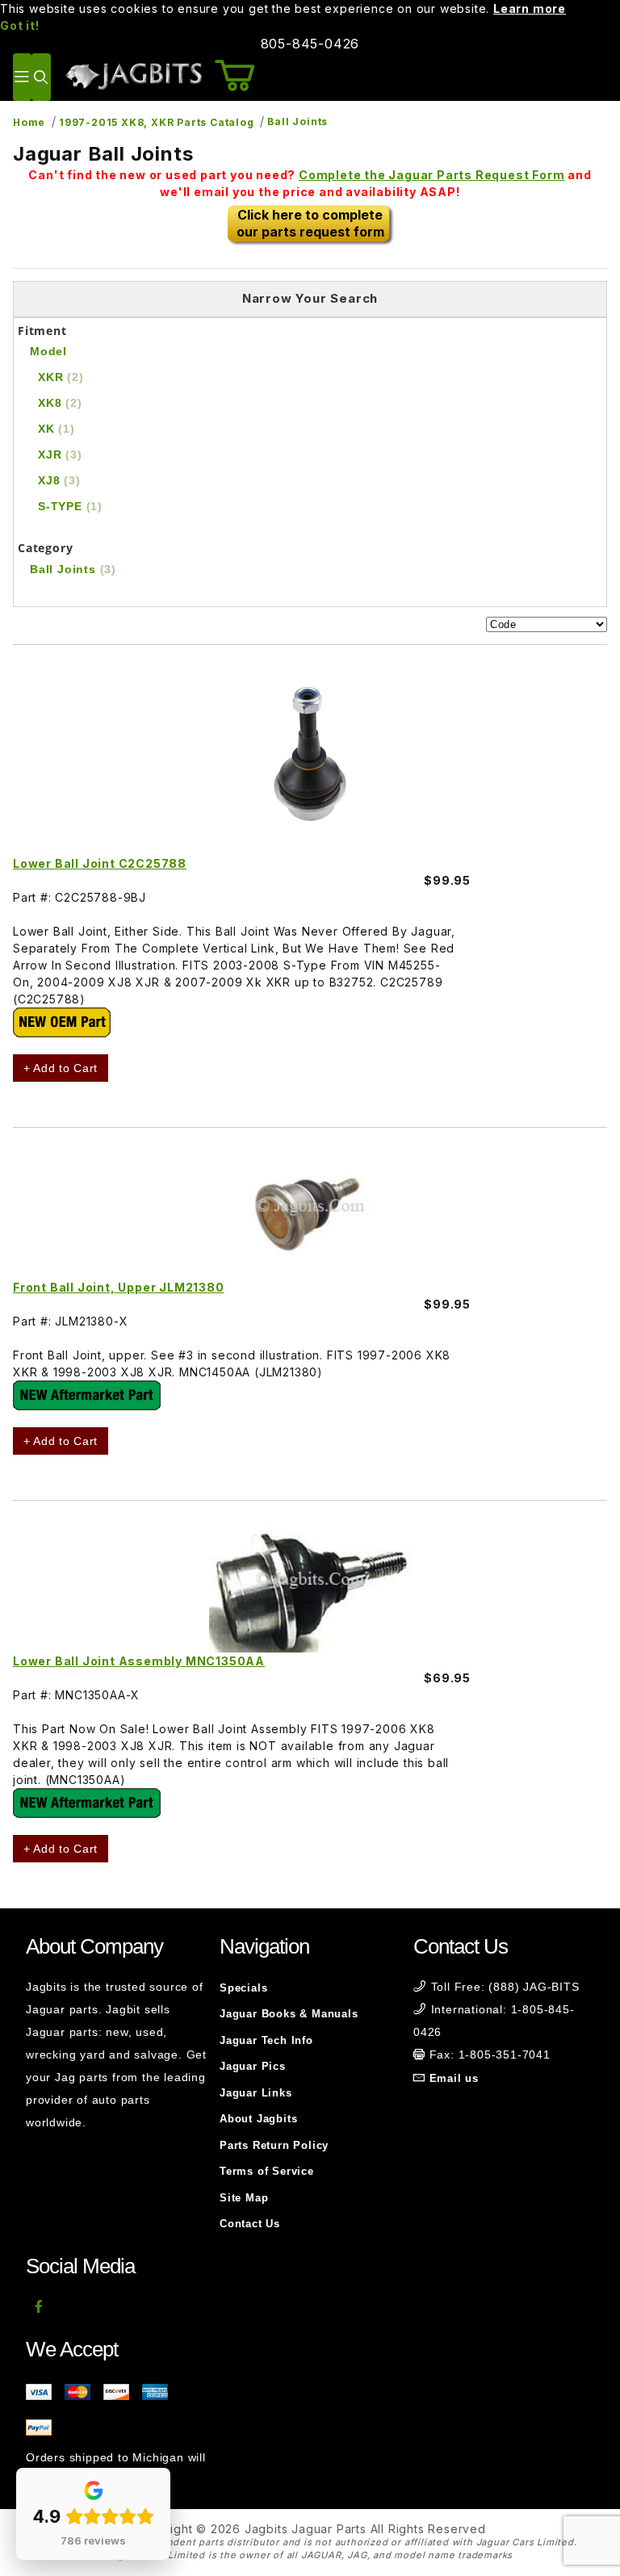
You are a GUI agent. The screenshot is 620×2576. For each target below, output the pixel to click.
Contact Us (250, 2224)
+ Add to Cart (61, 1068)
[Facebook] (39, 2306)
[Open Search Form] (41, 77)
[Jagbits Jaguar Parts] (133, 75)
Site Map (244, 2198)
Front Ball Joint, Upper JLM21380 (119, 1287)
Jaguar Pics (253, 2066)
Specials (243, 1988)
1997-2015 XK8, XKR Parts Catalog (157, 122)
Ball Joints (297, 121)
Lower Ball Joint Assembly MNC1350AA (139, 1661)
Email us (454, 2078)
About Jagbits (258, 2119)
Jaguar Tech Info (266, 2040)
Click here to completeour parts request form (310, 223)
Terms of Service (267, 2171)
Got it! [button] (20, 25)
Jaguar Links (256, 2093)
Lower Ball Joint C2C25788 (100, 863)
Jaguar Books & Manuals (289, 2014)
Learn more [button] (530, 8)
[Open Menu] (22, 77)
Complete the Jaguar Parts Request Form (431, 175)
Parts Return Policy (274, 2145)
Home (29, 122)
